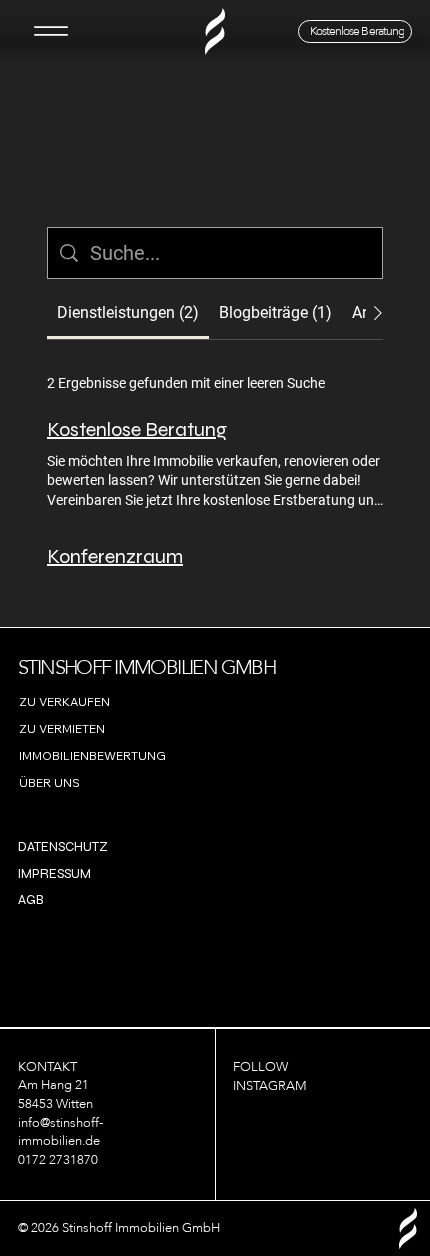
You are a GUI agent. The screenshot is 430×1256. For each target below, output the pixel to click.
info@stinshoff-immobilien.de (60, 1132)
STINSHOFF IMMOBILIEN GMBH (146, 667)
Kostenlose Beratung (137, 429)
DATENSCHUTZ (63, 847)
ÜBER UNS (49, 782)
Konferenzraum (115, 556)
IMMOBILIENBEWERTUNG (92, 755)
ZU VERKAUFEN (64, 701)
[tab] (128, 313)
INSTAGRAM (270, 1086)
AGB (31, 900)
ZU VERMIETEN (62, 728)
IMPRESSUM (54, 874)
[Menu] (50, 31)
